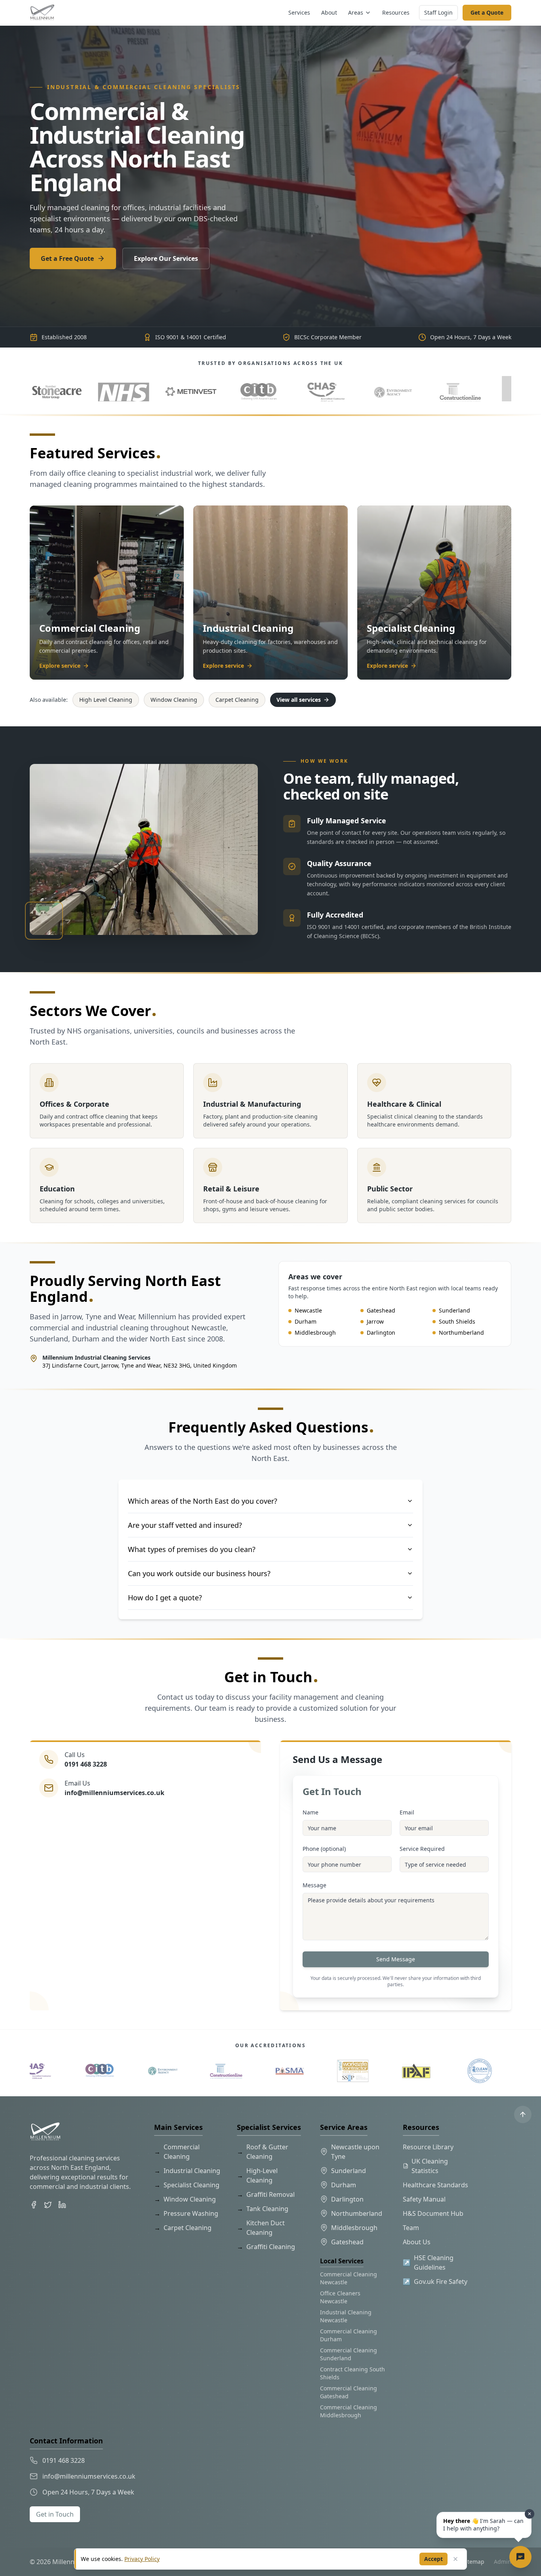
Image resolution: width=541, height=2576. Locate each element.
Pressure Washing (186, 2213)
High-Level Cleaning (257, 2175)
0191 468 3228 (86, 1764)
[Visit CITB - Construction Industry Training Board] (55, 389)
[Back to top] (523, 2114)
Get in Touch (55, 2514)
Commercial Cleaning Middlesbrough (349, 2411)
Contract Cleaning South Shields (352, 2373)
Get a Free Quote (67, 258)
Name (311, 1812)
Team (411, 2228)
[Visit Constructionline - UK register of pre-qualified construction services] (257, 389)
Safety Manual (424, 2199)
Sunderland (349, 2171)
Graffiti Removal (266, 2194)
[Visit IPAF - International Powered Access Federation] (392, 389)
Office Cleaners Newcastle (340, 2297)
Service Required (422, 1849)
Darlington (347, 2199)
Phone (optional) (324, 1849)
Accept (433, 2559)
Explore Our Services (166, 258)
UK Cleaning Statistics (430, 2166)
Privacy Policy (142, 2559)
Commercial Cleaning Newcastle (349, 2278)
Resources (396, 12)
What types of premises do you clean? (192, 1549)
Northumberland (357, 2213)
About (329, 12)
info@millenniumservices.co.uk (114, 1793)
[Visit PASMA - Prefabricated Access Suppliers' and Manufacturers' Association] (325, 389)
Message (314, 1885)
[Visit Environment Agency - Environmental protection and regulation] (190, 389)
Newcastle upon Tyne (355, 2152)
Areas (356, 12)
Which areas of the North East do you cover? (203, 1501)
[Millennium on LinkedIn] (62, 2205)
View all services (299, 700)
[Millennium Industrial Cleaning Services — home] (42, 13)
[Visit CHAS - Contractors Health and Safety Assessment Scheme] (123, 389)
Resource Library (428, 2147)
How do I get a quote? (165, 1598)
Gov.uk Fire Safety (435, 2282)
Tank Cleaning (263, 2209)
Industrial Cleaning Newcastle (346, 2316)
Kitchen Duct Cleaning (261, 2228)
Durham (344, 2185)
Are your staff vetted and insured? (185, 1525)
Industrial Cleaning (187, 2171)
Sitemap (473, 2562)
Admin (503, 2562)
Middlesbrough (354, 2228)
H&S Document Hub (433, 2213)
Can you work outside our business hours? (199, 1573)
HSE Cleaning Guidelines (428, 2263)
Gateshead (347, 2242)
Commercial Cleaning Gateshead (349, 2392)
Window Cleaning (174, 700)
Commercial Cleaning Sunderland (349, 2354)
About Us (417, 2242)
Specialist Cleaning (187, 2185)
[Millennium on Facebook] (34, 2205)
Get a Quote (487, 12)
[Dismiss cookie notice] (455, 2559)
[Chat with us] (520, 2557)
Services (299, 12)
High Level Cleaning (106, 700)
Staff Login (438, 12)
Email (407, 1812)
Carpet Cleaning (237, 700)
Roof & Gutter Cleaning (263, 2152)
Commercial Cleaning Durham (349, 2335)
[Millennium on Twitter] (48, 2205)
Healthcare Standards (435, 2185)
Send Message (396, 1959)
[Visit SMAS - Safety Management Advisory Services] (459, 389)
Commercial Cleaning (177, 2152)
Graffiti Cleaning (266, 2247)
